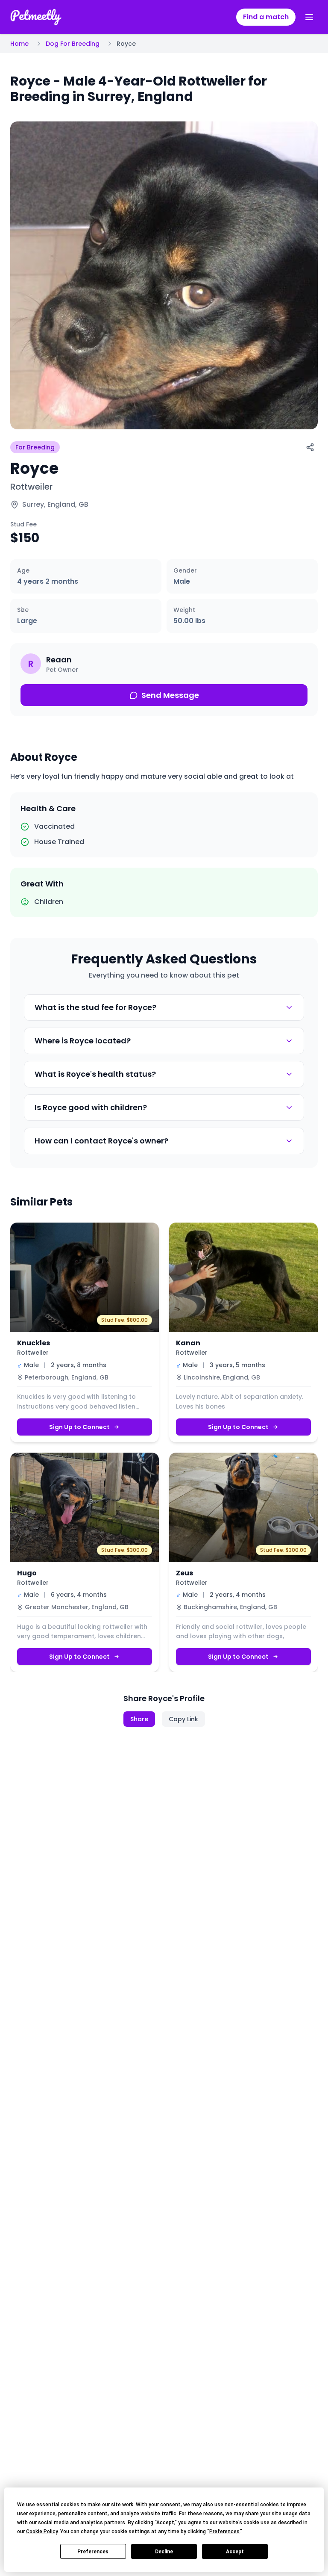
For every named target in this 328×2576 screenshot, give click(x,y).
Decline (164, 2552)
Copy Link (183, 1719)
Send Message (170, 695)
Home (19, 44)
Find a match (266, 17)
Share (139, 1719)
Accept (235, 2552)
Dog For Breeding (73, 44)
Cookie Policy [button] (42, 2532)
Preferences (93, 2552)
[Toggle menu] (309, 17)
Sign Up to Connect (79, 1427)
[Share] (310, 447)
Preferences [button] (224, 2532)
